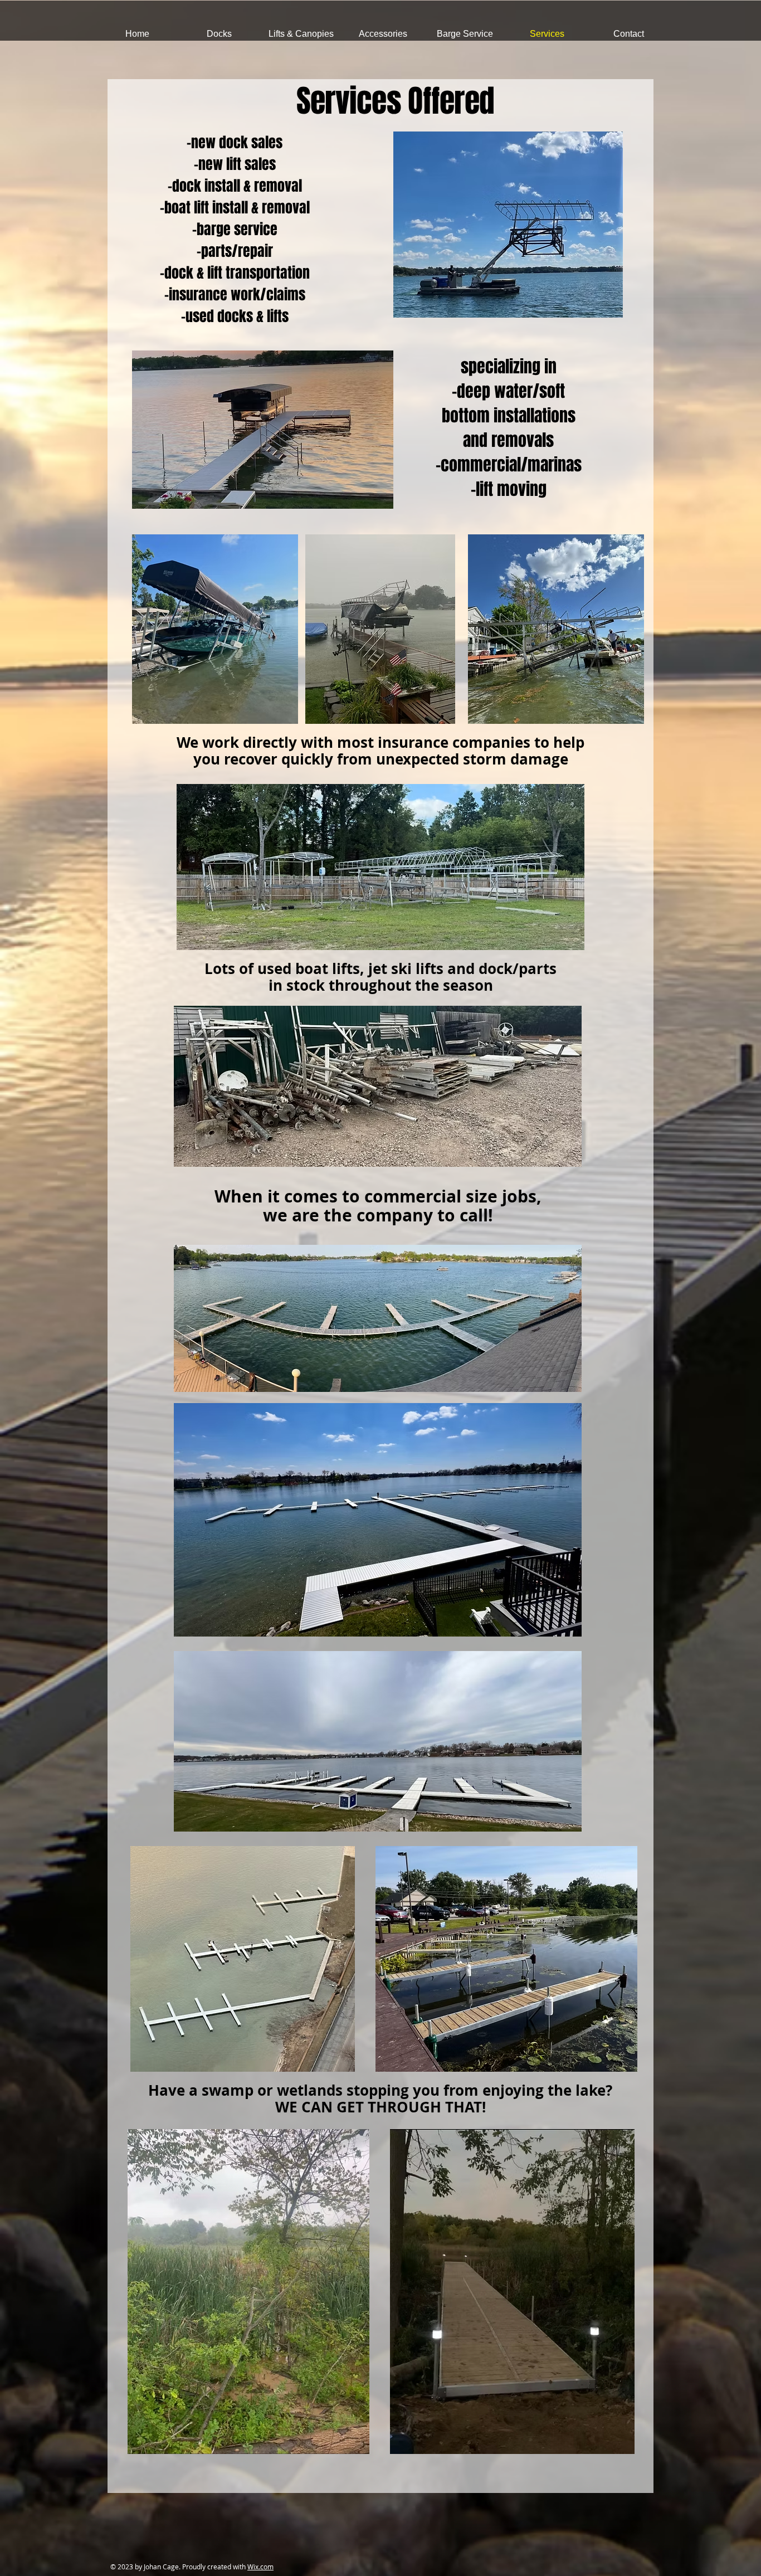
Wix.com (260, 2567)
